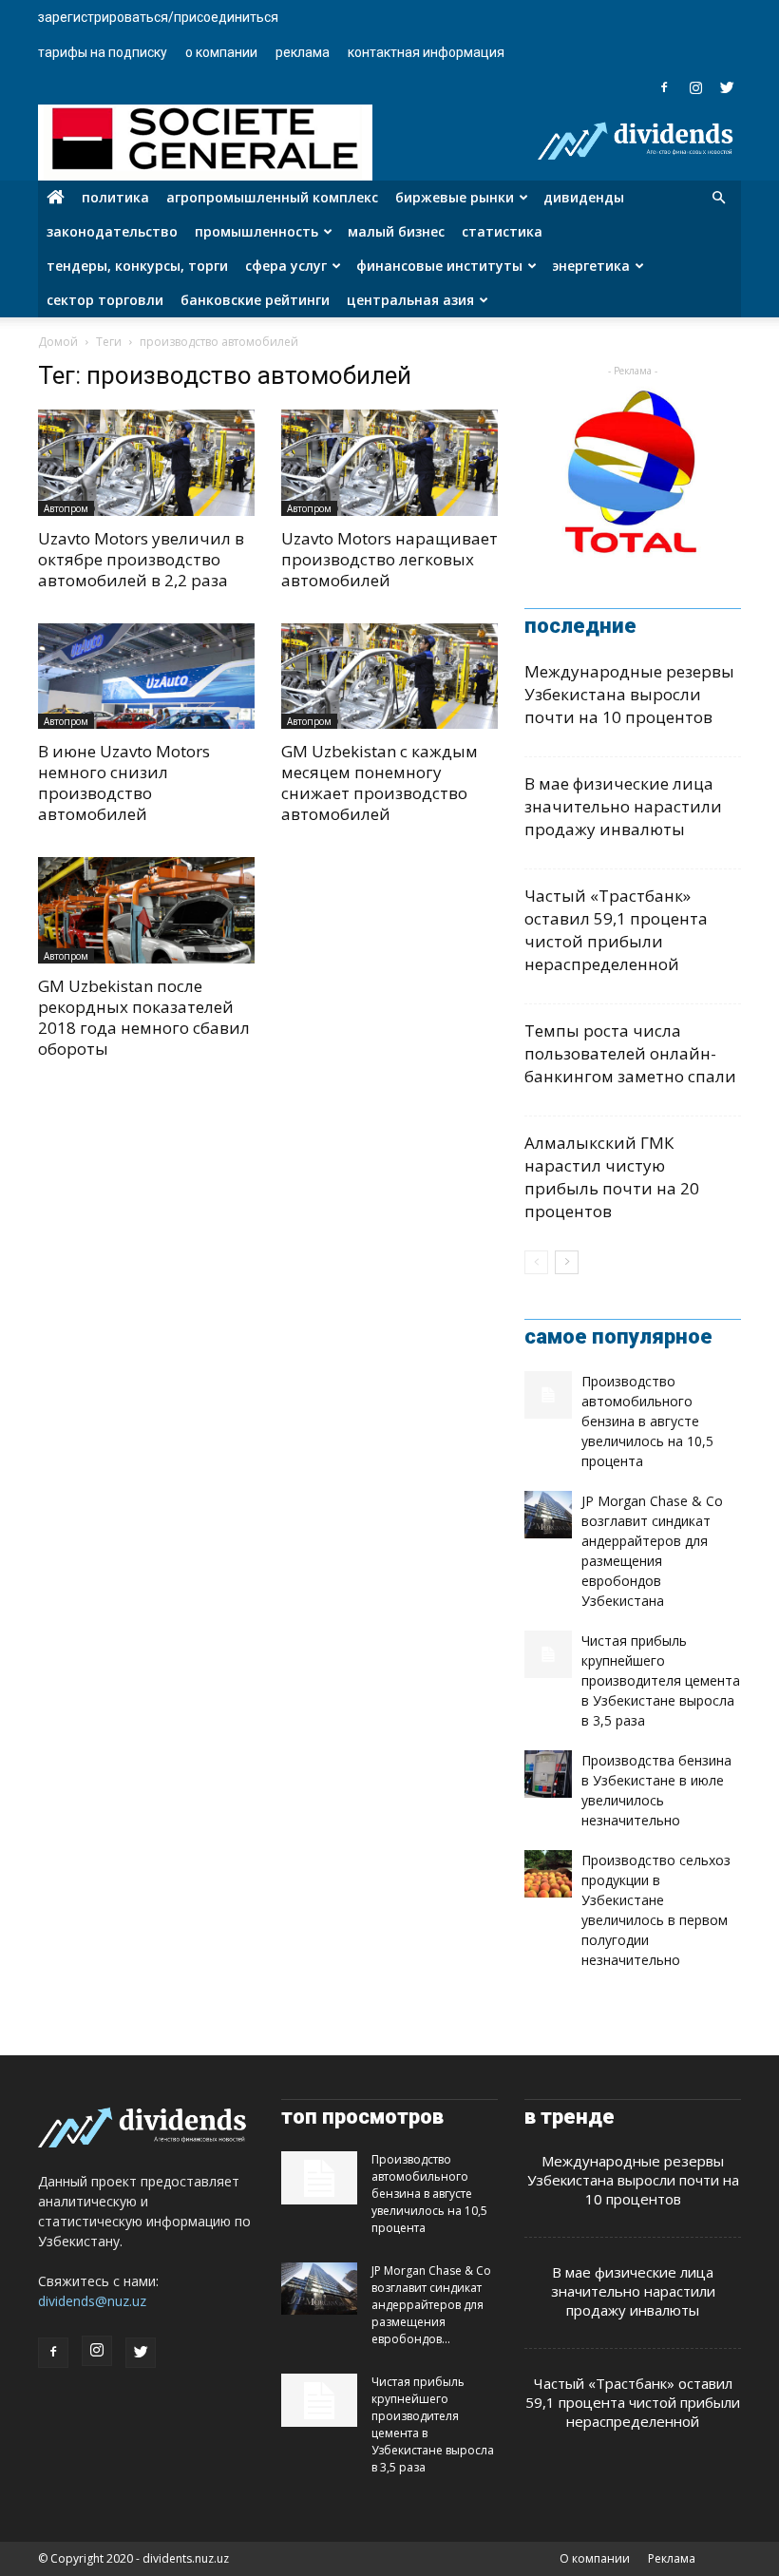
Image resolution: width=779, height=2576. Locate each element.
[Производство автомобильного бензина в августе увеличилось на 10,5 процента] (548, 1395)
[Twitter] (727, 87)
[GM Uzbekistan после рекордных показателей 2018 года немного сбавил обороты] (146, 910)
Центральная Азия (410, 300)
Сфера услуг (286, 266)
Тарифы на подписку (103, 52)
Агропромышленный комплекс (272, 197)
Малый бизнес (396, 231)
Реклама (303, 52)
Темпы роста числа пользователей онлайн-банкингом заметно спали (630, 1053)
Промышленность (256, 231)
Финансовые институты (439, 266)
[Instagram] (695, 87)
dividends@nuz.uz (92, 2301)
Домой (58, 342)
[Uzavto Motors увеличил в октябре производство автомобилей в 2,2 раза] (146, 463)
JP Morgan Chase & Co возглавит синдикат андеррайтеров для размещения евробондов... (431, 2305)
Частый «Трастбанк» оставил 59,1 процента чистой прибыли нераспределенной (616, 930)
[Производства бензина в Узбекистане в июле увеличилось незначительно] (548, 1774)
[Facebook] (664, 87)
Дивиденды (584, 197)
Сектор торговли (105, 300)
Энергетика (591, 266)
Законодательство (112, 231)
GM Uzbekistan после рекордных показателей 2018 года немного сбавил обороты (144, 1017)
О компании (221, 52)
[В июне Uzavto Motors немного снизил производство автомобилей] (146, 677)
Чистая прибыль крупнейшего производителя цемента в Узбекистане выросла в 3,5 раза (661, 1680)
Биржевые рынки (455, 197)
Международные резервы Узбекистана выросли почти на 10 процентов (629, 694)
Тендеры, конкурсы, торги (137, 266)
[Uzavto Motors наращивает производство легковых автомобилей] (389, 463)
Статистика (502, 231)
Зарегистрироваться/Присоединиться (158, 17)
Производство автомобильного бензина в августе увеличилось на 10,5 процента (647, 1421)
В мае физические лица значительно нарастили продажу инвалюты (623, 806)
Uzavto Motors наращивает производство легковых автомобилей (389, 559)
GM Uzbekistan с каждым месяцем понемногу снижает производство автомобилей (380, 782)
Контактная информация (426, 52)
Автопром (66, 508)
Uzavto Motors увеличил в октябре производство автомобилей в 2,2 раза (141, 559)
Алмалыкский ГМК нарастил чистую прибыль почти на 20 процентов (612, 1177)
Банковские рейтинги (255, 300)
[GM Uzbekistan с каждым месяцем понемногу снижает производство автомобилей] (389, 677)
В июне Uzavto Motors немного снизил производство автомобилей (124, 782)
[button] (718, 198)
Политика (115, 197)
